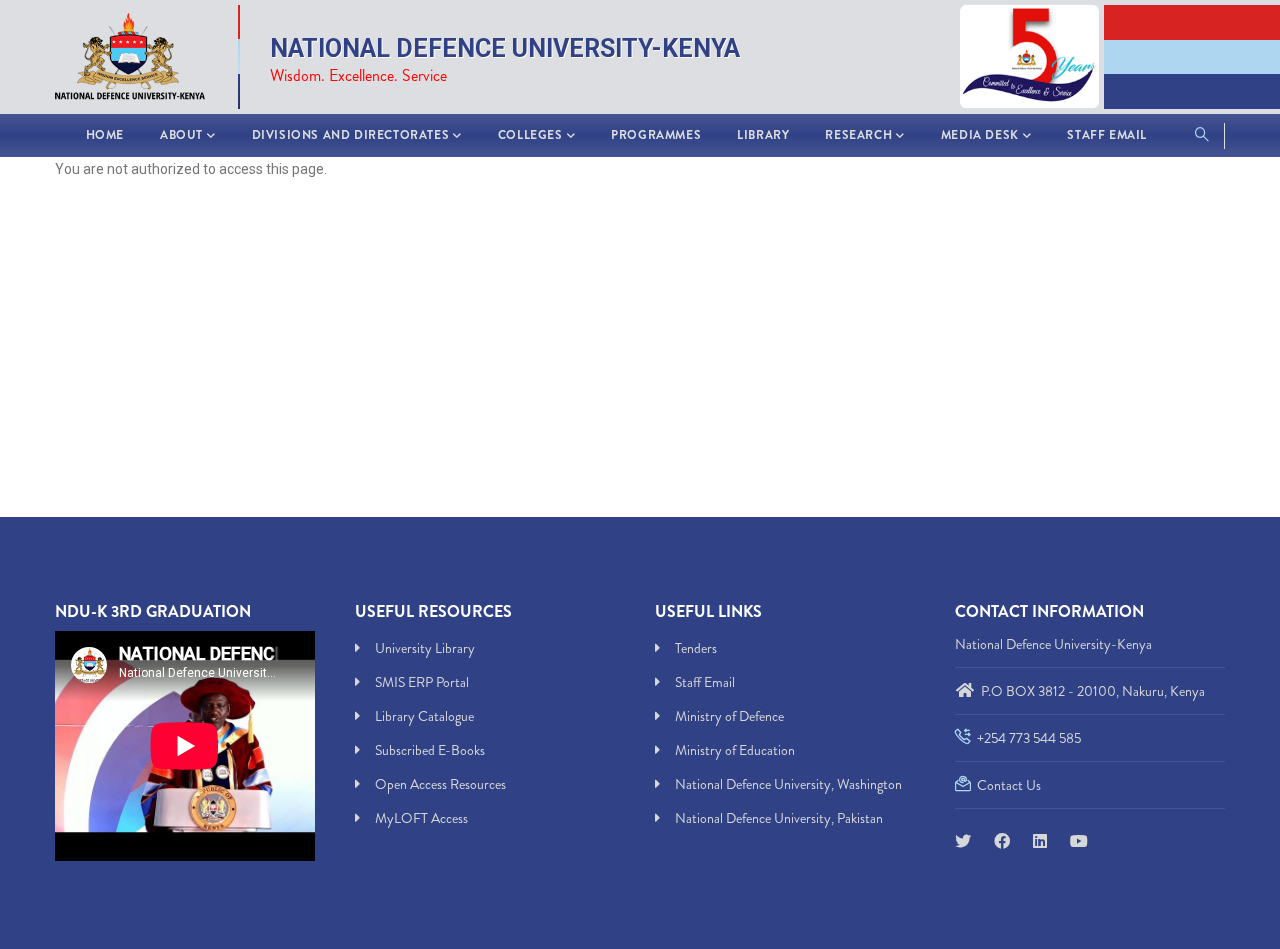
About (181, 135)
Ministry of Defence (729, 716)
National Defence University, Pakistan (779, 818)
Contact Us (1007, 785)
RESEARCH (858, 135)
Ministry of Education (735, 750)
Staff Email (1107, 135)
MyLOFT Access (421, 818)
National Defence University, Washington (788, 784)
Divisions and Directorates (351, 135)
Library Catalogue (424, 716)
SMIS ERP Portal (422, 682)
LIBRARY (763, 135)
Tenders (696, 648)
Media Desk (980, 135)
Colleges (530, 135)
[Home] (140, 52)
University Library (425, 648)
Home (105, 135)
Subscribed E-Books (430, 750)
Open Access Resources (440, 784)
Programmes (656, 135)
